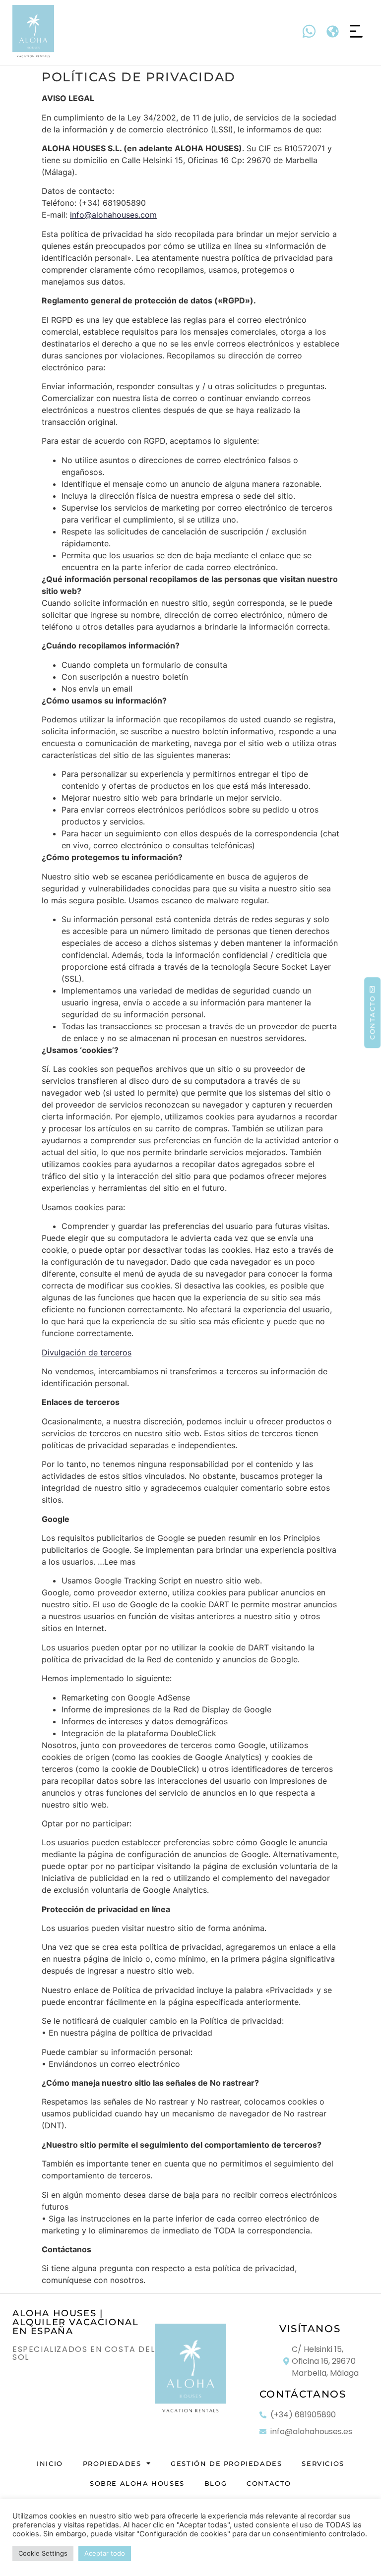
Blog (216, 2483)
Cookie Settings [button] (43, 2553)
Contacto (269, 2483)
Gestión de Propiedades (226, 2463)
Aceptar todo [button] (105, 2553)
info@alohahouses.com (113, 215)
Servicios (323, 2463)
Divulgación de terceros (87, 1352)
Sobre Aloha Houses (137, 2483)
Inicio (50, 2463)
